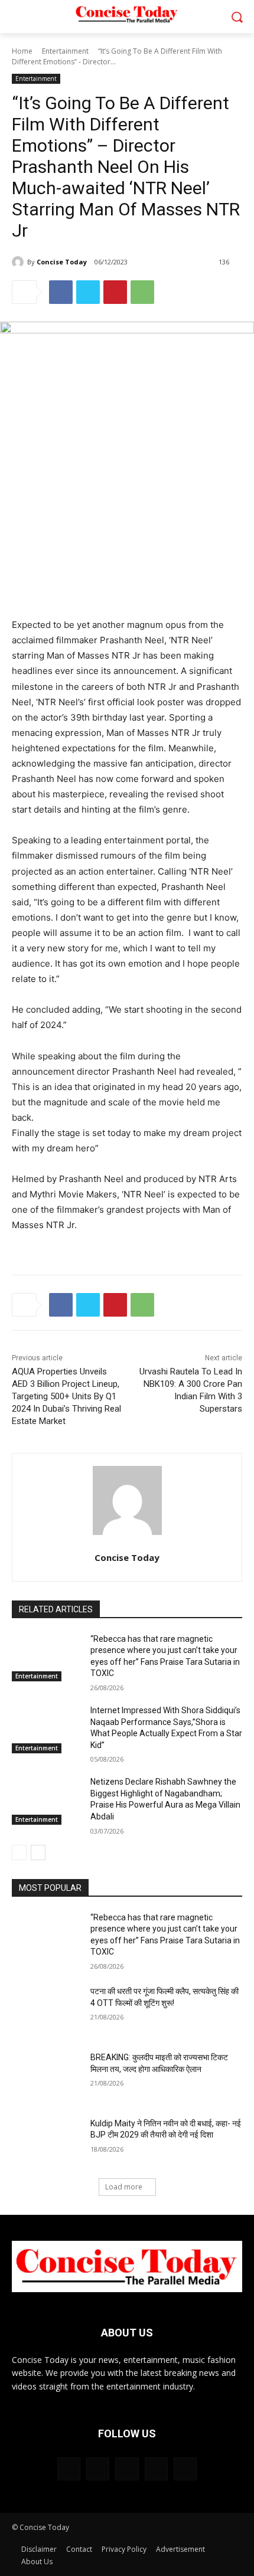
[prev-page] (19, 1852)
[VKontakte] (185, 2469)
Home (22, 51)
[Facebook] (61, 292)
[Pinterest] (115, 292)
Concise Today (62, 262)
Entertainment (65, 51)
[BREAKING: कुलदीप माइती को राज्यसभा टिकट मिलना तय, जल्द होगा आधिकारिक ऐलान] (46, 2076)
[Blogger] (69, 2469)
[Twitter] (88, 292)
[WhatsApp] (142, 292)
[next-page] (38, 1852)
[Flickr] (127, 2469)
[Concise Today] (19, 262)
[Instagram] (156, 2469)
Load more (124, 2187)
